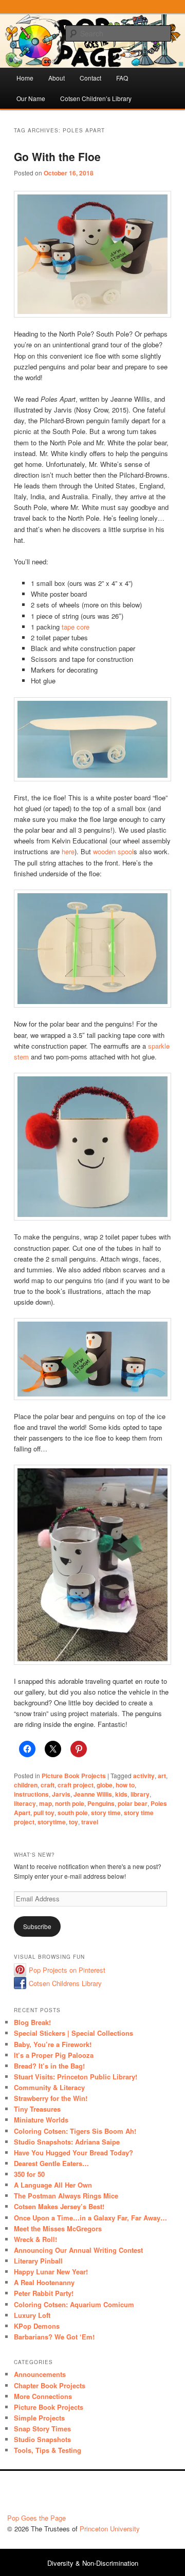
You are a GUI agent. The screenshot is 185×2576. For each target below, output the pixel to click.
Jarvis (61, 1794)
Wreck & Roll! (35, 2239)
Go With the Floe (57, 156)
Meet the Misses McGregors (58, 2228)
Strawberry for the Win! (51, 2098)
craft (48, 1785)
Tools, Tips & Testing (48, 2450)
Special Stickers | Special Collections (73, 2033)
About (57, 78)
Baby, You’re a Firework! (53, 2044)
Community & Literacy (49, 2087)
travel (90, 1822)
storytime (52, 1822)
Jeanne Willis (93, 1794)
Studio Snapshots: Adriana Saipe (67, 2142)
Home (25, 78)
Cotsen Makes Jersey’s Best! (59, 2206)
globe (105, 1785)
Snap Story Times (42, 2428)
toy (73, 1822)
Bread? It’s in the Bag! (49, 2066)
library (140, 1794)
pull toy (44, 1813)
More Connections (43, 2396)
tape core (76, 627)
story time (106, 1813)
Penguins (101, 1803)
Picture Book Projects (74, 1776)
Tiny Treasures (37, 2109)
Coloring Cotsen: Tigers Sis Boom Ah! (75, 2131)
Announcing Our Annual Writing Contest (78, 2250)
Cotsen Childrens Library (65, 1983)
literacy (25, 1803)
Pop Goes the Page (36, 2518)
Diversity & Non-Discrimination (93, 2563)
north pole (70, 1803)
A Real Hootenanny (44, 2282)
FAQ (122, 78)
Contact (90, 78)
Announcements (40, 2374)
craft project (76, 1785)
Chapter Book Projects (50, 2385)
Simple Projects (39, 2418)
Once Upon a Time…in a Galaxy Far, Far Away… (90, 2218)
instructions (31, 1794)
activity (144, 1776)
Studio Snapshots (42, 2439)
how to (125, 1785)
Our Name (31, 98)
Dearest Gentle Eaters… (51, 2163)
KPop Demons (37, 2326)
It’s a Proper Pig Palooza (54, 2055)
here (68, 851)
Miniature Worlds (41, 2120)
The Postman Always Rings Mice (66, 2196)
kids (121, 1794)
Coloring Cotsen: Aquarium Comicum (74, 2304)
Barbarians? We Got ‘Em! (54, 2337)
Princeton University (140, 2495)
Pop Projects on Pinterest (67, 1970)
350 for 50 (29, 2174)
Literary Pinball (38, 2261)
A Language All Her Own (53, 2185)
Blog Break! (32, 2022)
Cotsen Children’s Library (96, 98)
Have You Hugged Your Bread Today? (73, 2152)
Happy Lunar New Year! (51, 2272)
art (162, 1776)
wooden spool (113, 851)
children (26, 1785)
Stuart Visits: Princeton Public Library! (76, 2077)
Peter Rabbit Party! (44, 2293)
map (45, 1803)
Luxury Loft (32, 2315)
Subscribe (37, 1926)
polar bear (133, 1803)
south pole (73, 1813)
